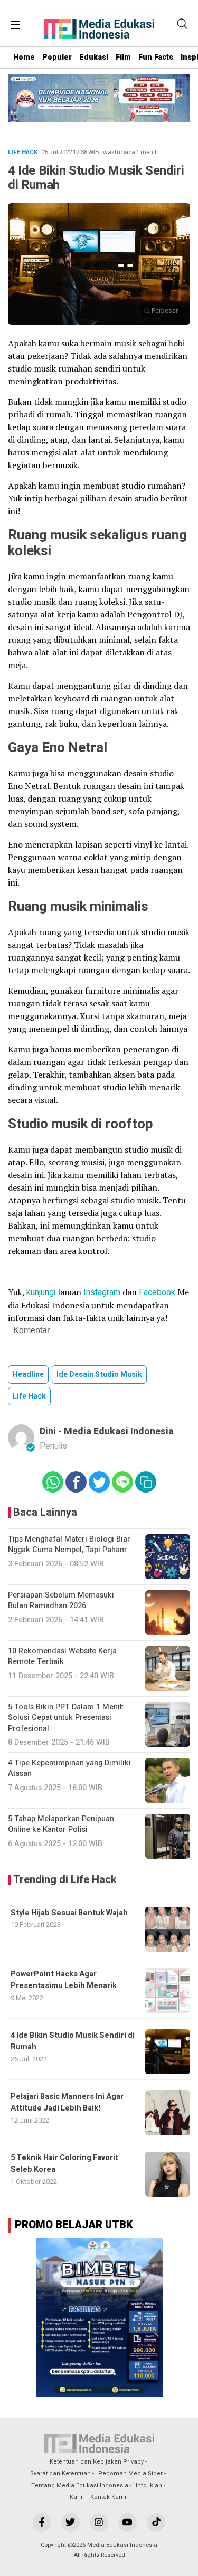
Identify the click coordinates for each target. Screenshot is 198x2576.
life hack (29, 1396)
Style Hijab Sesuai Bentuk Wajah (69, 1913)
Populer (57, 57)
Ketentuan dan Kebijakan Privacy (97, 2462)
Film (123, 57)
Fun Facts (156, 57)
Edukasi (94, 57)
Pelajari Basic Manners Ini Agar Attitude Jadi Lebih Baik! (67, 2102)
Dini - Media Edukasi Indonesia (107, 1432)
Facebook (157, 1292)
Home (24, 57)
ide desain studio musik (99, 1375)
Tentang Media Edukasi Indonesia (80, 2485)
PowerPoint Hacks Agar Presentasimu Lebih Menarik (64, 1980)
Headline (28, 1375)
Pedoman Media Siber (130, 2473)
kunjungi (41, 1292)
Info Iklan (149, 2485)
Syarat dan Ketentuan (60, 2473)
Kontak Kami (108, 2497)
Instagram (102, 1292)
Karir (76, 2497)
